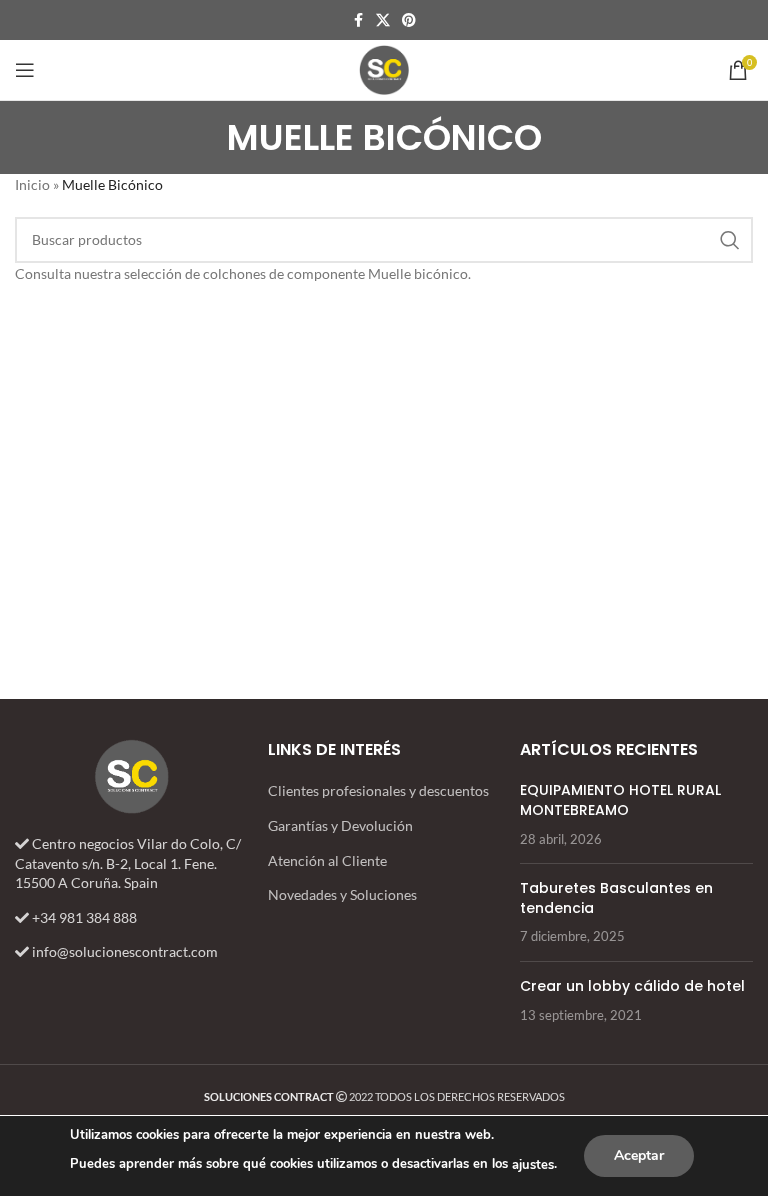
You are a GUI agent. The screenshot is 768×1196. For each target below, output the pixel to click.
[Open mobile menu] (25, 70)
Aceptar (639, 1155)
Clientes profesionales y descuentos (378, 790)
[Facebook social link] (358, 20)
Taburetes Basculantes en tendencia (616, 898)
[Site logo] (384, 68)
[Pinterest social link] (409, 20)
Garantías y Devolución (340, 825)
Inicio (32, 184)
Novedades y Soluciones (342, 894)
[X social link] (383, 20)
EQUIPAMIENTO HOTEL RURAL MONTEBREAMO (620, 800)
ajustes (533, 1165)
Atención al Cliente (327, 860)
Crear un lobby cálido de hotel (632, 986)
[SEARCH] (730, 240)
